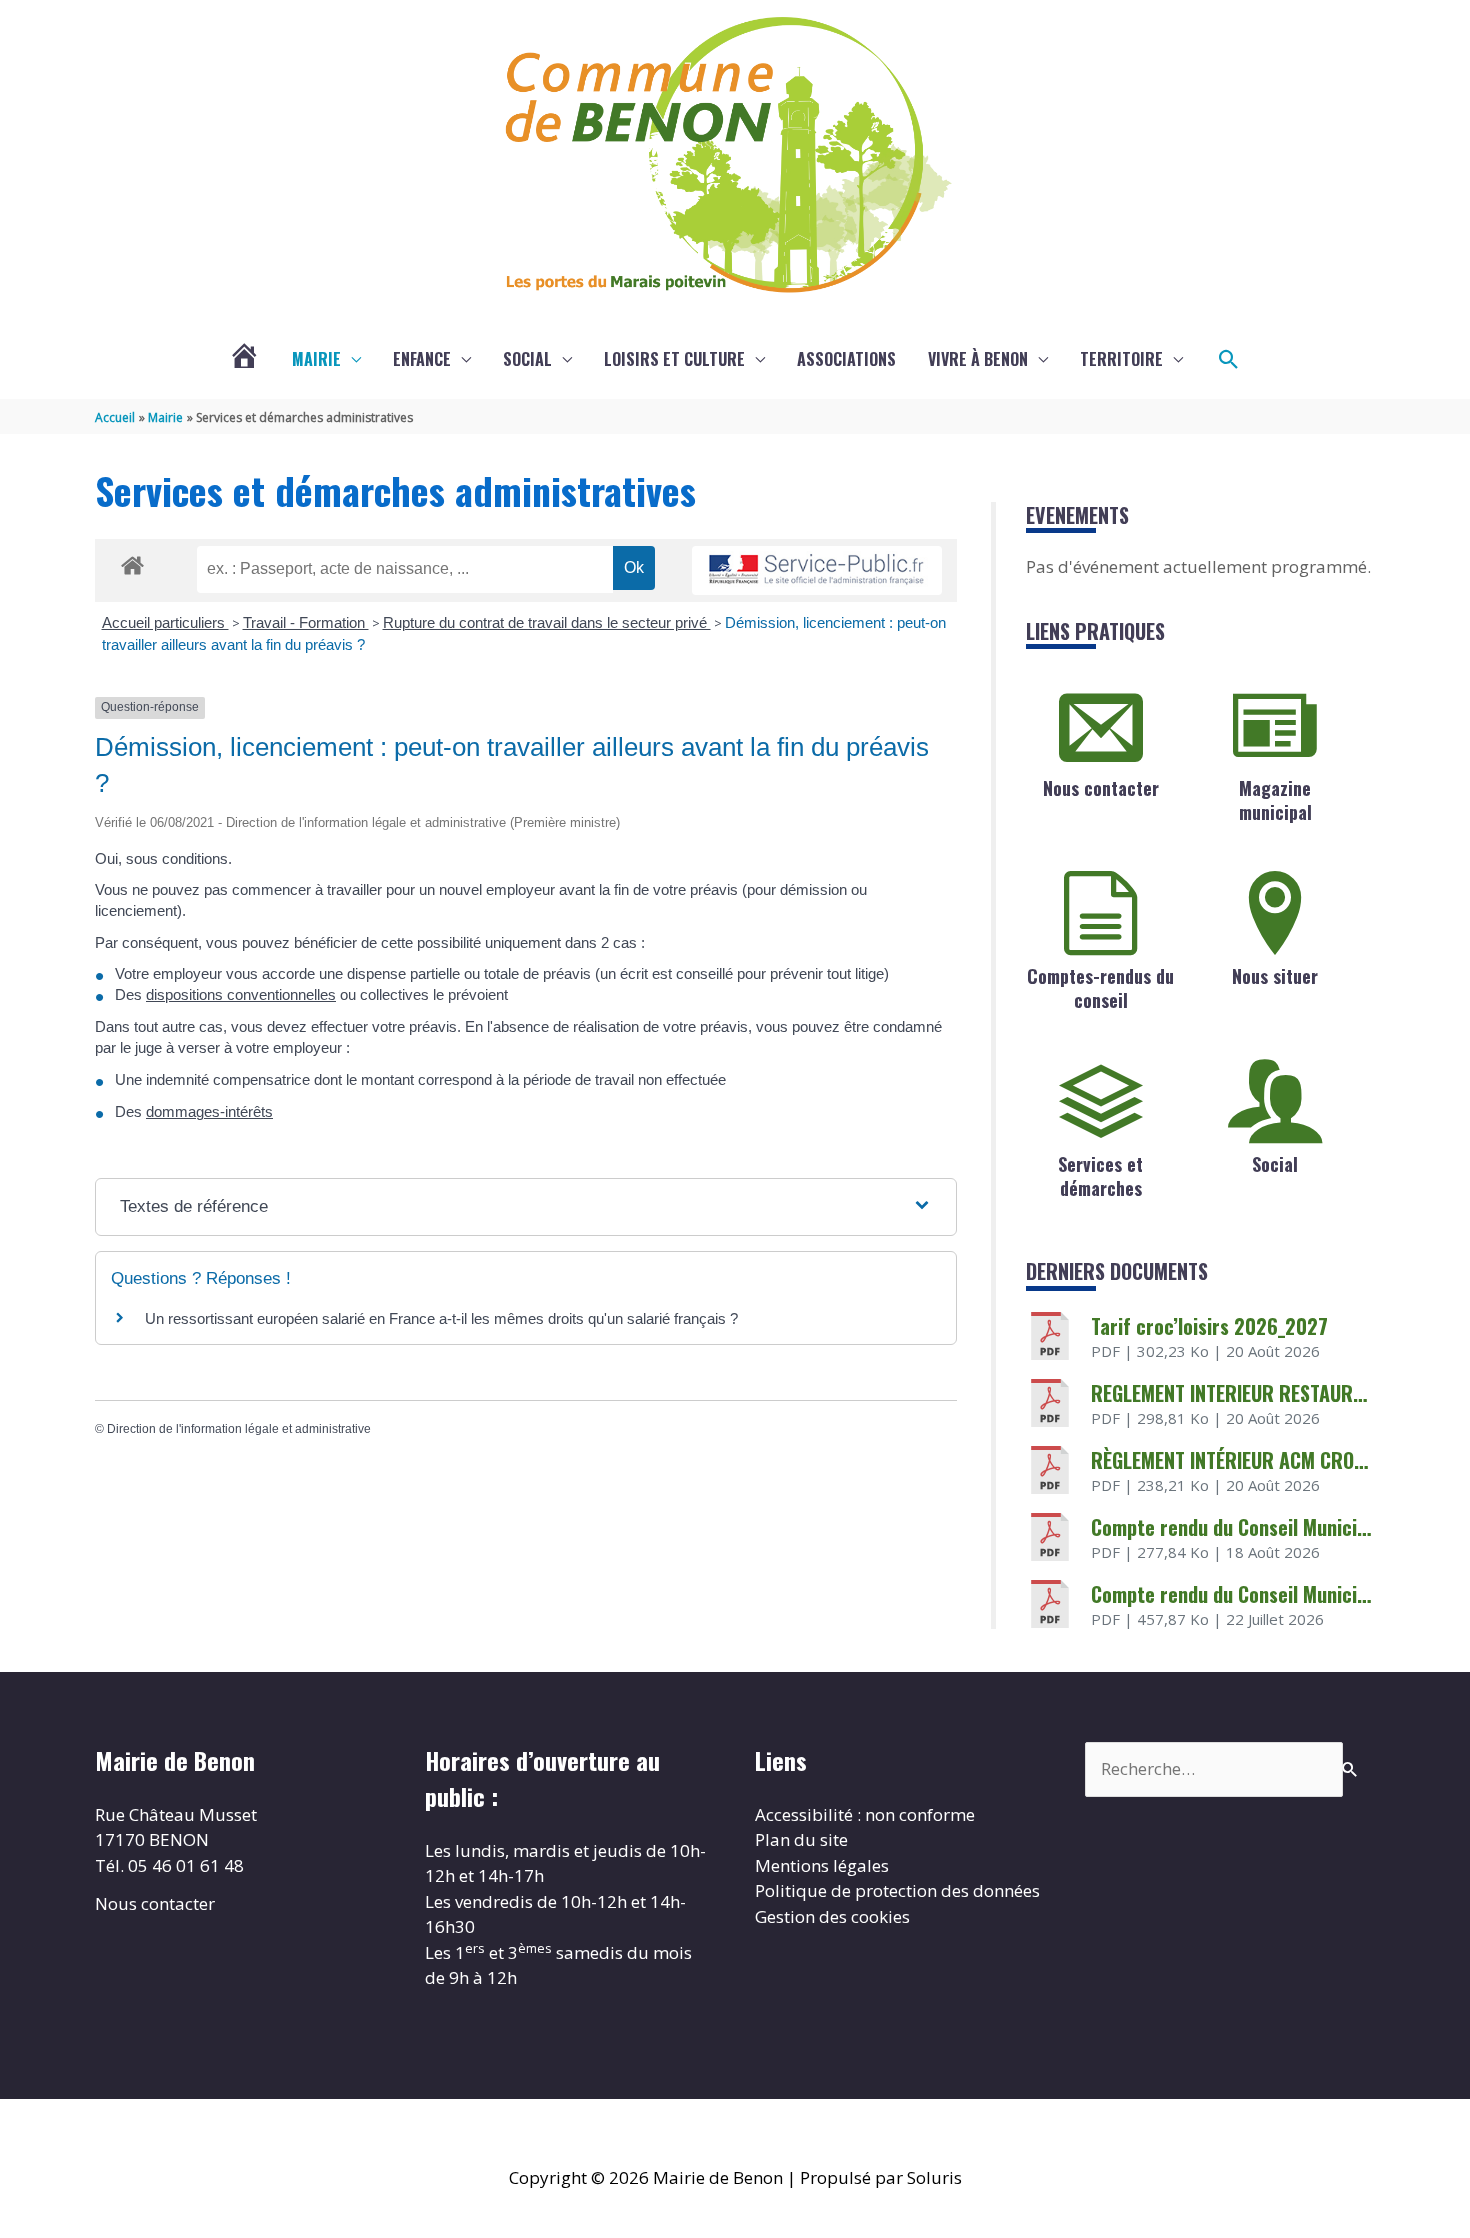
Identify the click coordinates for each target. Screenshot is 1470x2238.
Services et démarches (1100, 1175)
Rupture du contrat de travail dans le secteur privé (547, 622)
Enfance (422, 359)
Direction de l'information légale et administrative (239, 1429)
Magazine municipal (1275, 799)
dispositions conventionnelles (241, 994)
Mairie (316, 359)
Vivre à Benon (978, 359)
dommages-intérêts (209, 1111)
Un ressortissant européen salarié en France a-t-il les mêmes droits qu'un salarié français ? (441, 1318)
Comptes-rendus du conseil (1100, 987)
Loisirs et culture (674, 359)
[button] (1229, 360)
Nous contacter (1101, 788)
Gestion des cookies (832, 1916)
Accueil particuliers (165, 622)
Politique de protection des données (897, 1890)
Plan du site (801, 1839)
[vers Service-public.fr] (817, 570)
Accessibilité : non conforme (865, 1814)
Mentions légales (822, 1865)
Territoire (1121, 359)
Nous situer (1275, 976)
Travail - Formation (306, 622)
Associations (846, 359)
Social (527, 359)
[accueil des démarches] (132, 562)
